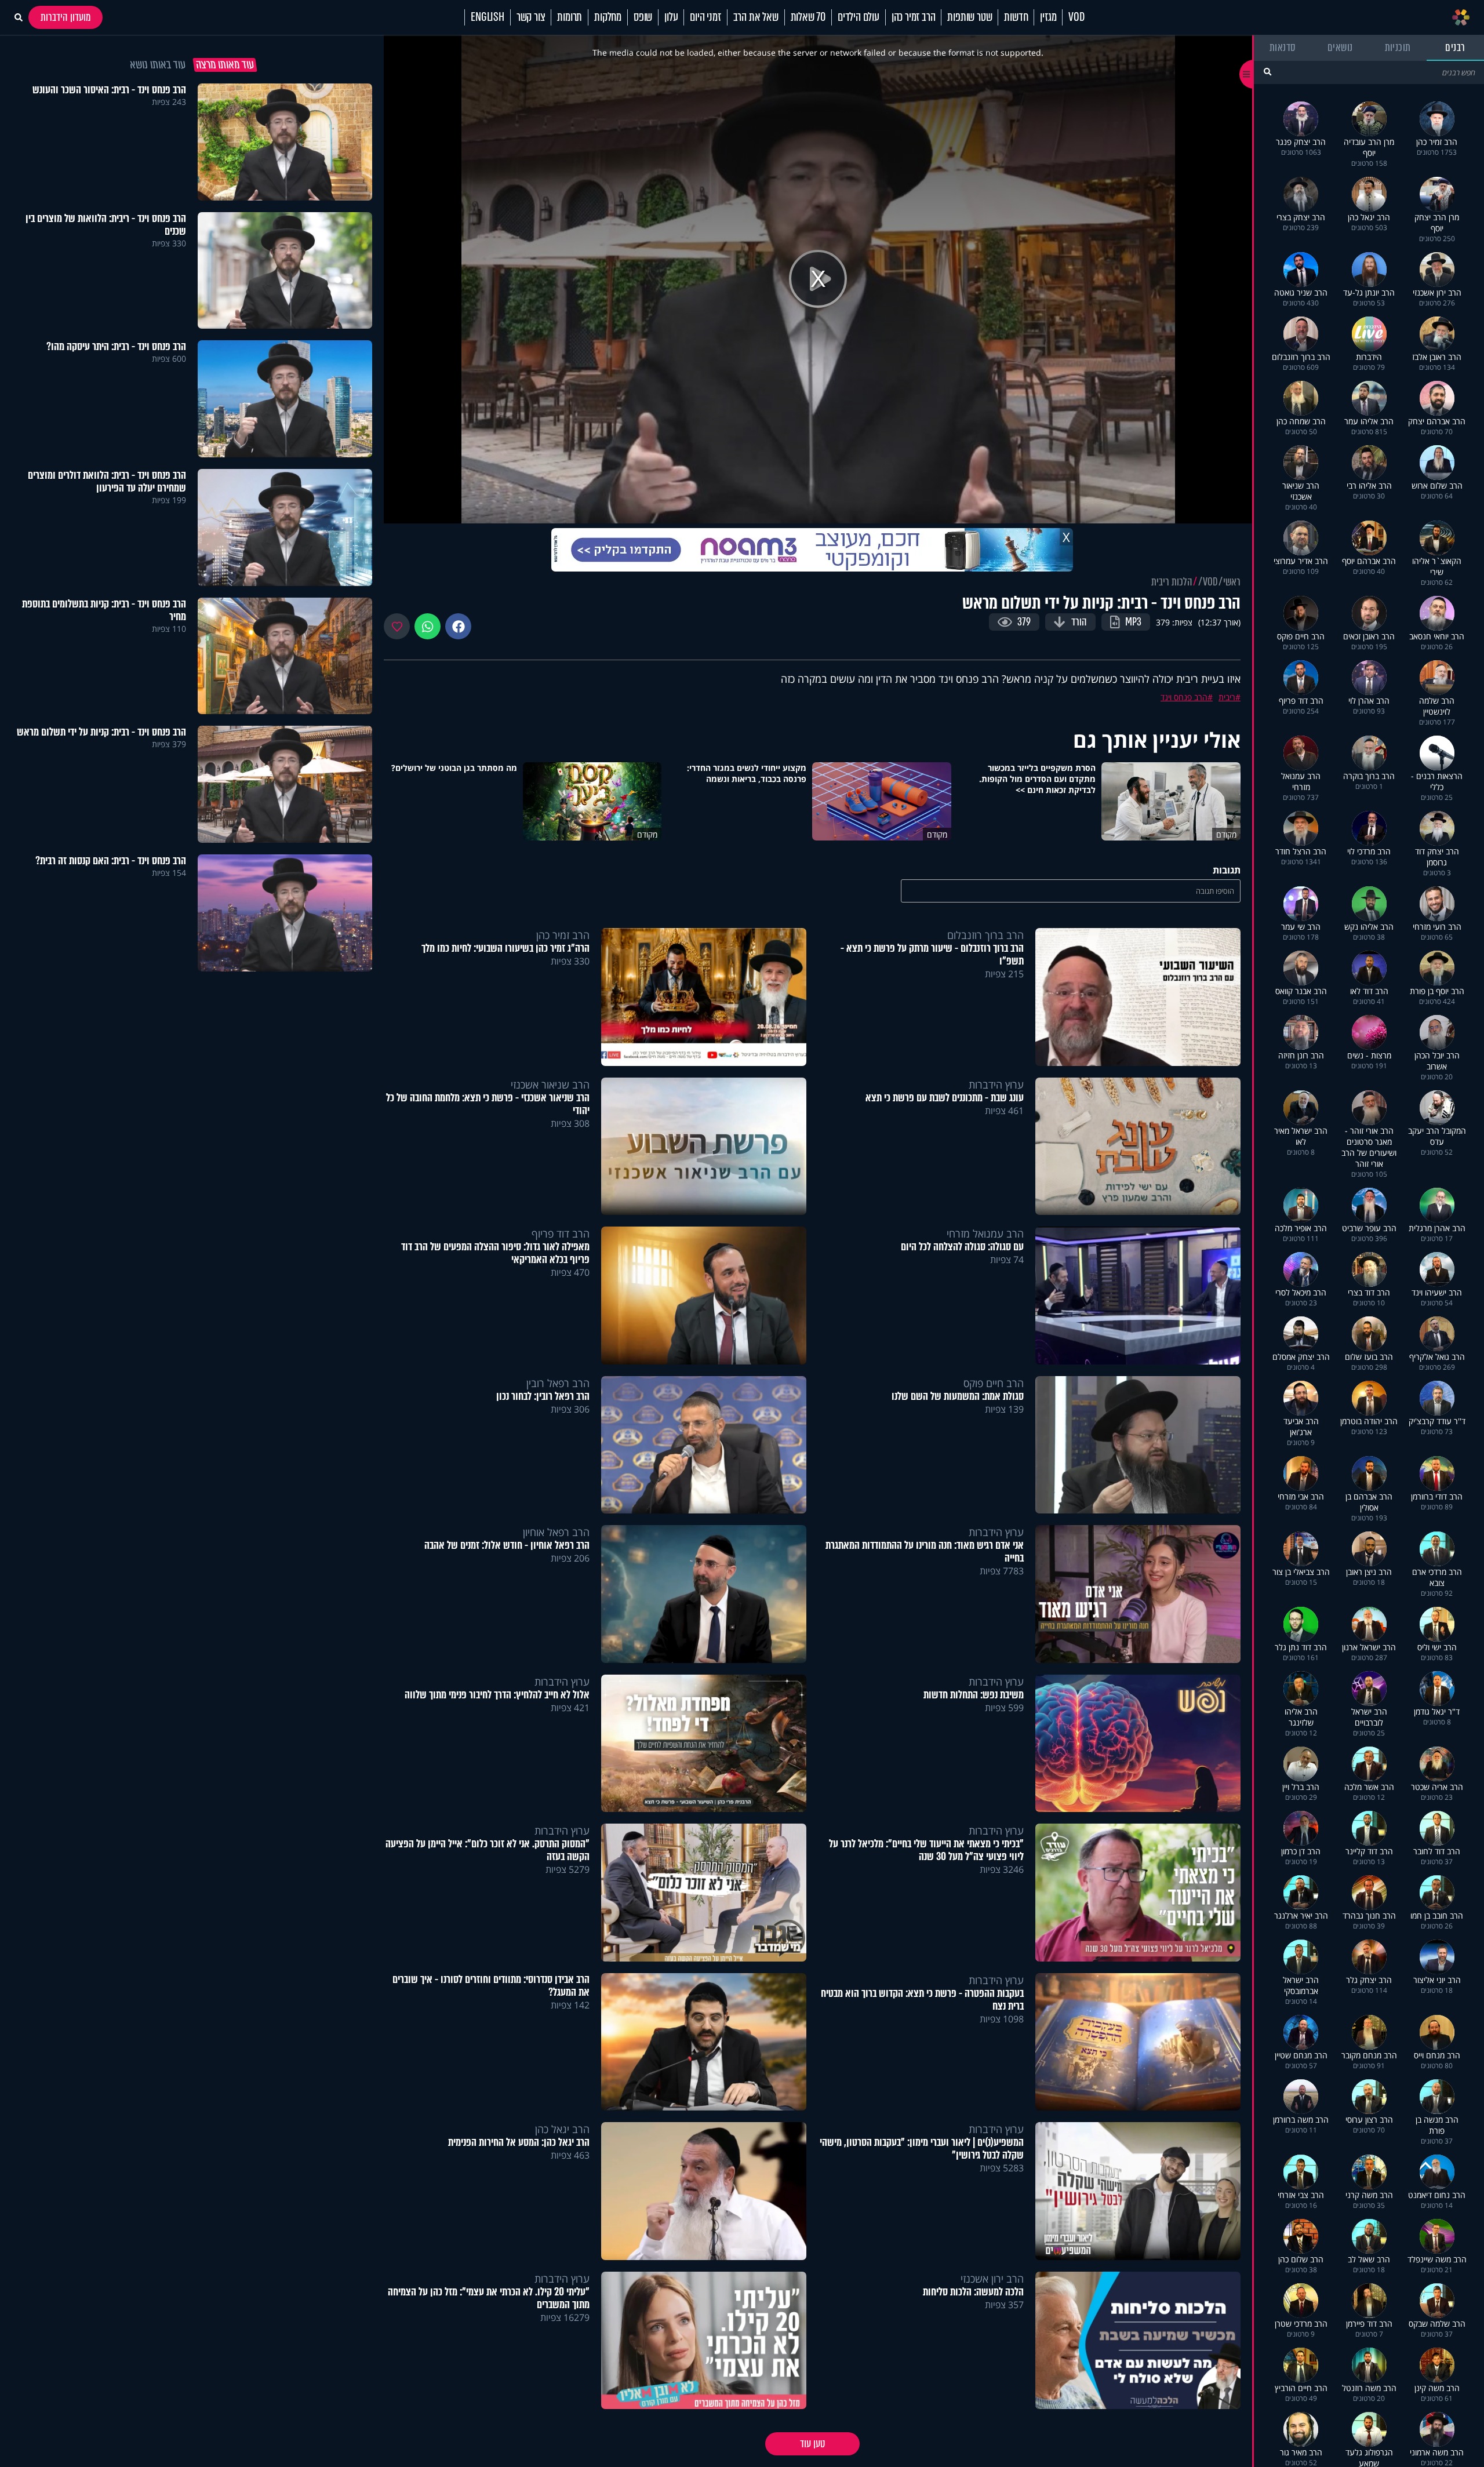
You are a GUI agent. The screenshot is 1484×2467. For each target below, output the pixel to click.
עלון (671, 17)
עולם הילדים (859, 17)
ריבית (1227, 697)
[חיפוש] (1267, 72)
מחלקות (608, 17)
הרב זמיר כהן (914, 17)
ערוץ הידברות (996, 1085)
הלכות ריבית (1172, 582)
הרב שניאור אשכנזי (550, 1085)
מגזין (1048, 17)
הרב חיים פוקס (994, 1383)
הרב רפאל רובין (558, 1383)
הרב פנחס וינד (1184, 697)
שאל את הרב (756, 17)
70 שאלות (808, 17)
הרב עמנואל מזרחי (985, 1233)
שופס (643, 17)
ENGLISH (488, 17)
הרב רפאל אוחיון (556, 1532)
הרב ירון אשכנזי (992, 2279)
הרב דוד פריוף (561, 1233)
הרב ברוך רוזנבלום (985, 935)
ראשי (1232, 582)
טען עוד (812, 2444)
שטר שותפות (970, 17)
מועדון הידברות (66, 17)
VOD (1076, 17)
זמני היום (705, 17)
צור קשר (531, 17)
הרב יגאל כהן (562, 2129)
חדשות (1016, 17)
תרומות (570, 17)
